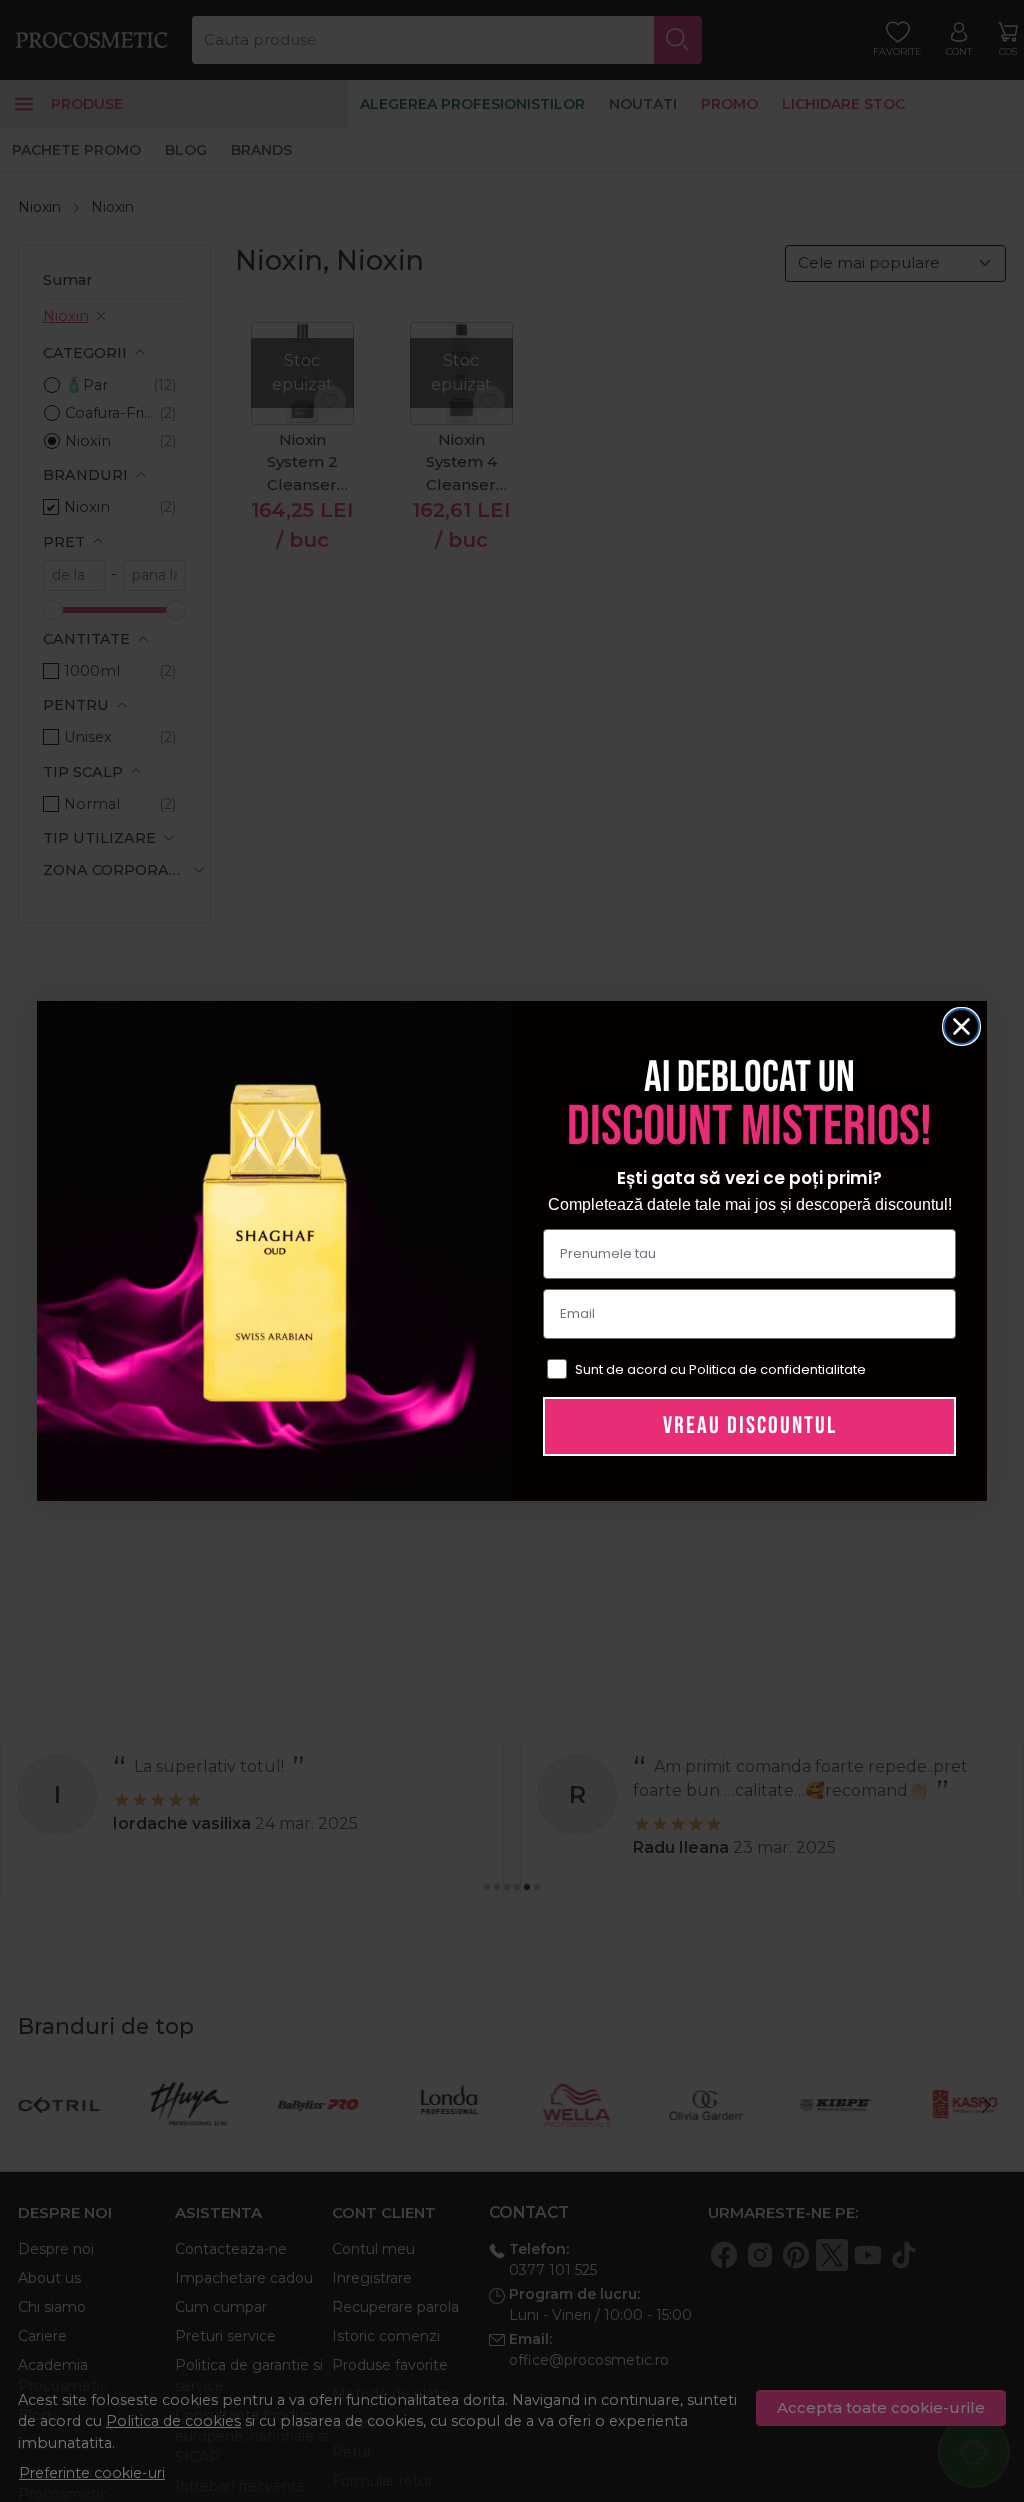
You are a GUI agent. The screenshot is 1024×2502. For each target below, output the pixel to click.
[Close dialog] (961, 1026)
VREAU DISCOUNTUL (750, 1425)
